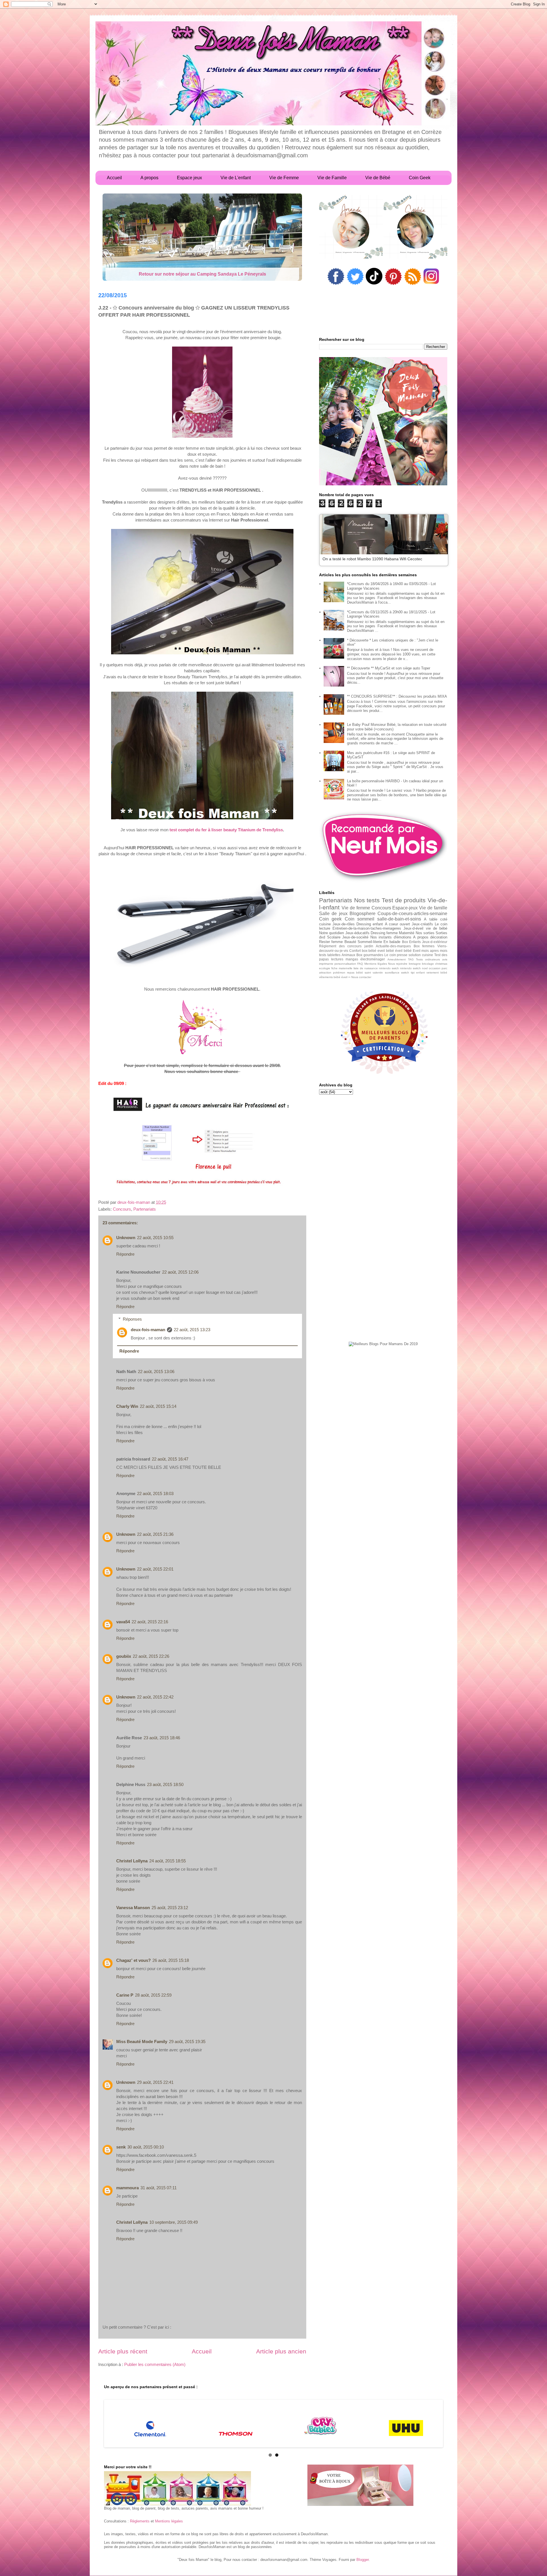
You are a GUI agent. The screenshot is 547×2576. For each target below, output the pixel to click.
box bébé (369, 951)
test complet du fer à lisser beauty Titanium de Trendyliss (226, 830)
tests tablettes (330, 955)
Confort (355, 951)
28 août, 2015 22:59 (153, 1995)
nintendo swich (389, 968)
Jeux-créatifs (422, 924)
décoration (439, 937)
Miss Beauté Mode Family (142, 2042)
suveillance (392, 973)
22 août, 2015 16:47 (170, 1459)
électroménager (373, 959)
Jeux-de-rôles (344, 924)
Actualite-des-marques (393, 946)
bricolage (428, 964)
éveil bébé (403, 951)
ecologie (325, 968)
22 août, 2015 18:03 (155, 1493)
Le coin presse (396, 955)
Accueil (202, 2351)
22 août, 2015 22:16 (150, 1622)
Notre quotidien (331, 933)
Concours (122, 1209)
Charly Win (127, 1406)
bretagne (415, 964)
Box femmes (424, 946)
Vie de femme (356, 908)
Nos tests (367, 900)
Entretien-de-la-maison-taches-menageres (367, 928)
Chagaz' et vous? (133, 1960)
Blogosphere (363, 914)
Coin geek (330, 919)
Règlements (140, 2521)
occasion (435, 968)
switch (405, 973)
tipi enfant (418, 973)
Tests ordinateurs (428, 959)
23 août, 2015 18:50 (165, 1784)
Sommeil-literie (370, 942)
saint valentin (374, 973)
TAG (411, 959)
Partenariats (145, 1209)
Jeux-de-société (355, 937)
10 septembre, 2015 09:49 (174, 2222)
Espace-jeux (405, 908)
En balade (392, 942)
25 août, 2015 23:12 (170, 1908)
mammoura (127, 2188)
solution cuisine (421, 955)
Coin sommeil (360, 919)
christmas (441, 964)
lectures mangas (345, 959)
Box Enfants (411, 942)
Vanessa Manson (133, 1908)
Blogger (363, 2560)
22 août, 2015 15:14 (158, 1406)
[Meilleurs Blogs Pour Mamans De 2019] (383, 1344)
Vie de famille (433, 908)
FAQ (360, 964)
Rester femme (331, 942)
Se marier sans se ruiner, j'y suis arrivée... (202, 274)
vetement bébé (437, 973)
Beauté (350, 942)
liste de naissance (366, 968)
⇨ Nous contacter (360, 977)
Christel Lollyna (132, 1861)
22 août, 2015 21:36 (155, 1534)
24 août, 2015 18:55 (168, 1861)
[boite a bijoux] (360, 2486)
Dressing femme (384, 933)
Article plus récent (123, 2351)
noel (425, 968)
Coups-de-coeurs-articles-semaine (412, 914)
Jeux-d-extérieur (435, 942)
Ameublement (397, 959)
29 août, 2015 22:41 (155, 2082)
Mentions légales (376, 964)
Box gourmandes (370, 955)
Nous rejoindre (398, 964)
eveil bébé (386, 951)
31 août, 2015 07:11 (159, 2188)
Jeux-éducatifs (357, 933)
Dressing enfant (370, 924)
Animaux (348, 955)
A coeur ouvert (397, 924)
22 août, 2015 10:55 (155, 1238)
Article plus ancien (281, 2351)
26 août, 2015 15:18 (171, 1960)
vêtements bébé (330, 977)
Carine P (125, 1995)
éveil (344, 977)
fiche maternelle (342, 968)
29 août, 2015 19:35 (187, 2042)
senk (121, 2147)
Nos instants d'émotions (391, 937)
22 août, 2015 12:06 (180, 1272)
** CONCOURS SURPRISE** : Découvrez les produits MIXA (397, 696)
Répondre (125, 1254)
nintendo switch (410, 968)
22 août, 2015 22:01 (155, 1569)
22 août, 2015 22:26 (151, 1656)
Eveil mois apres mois (430, 951)
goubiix (124, 1656)
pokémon (339, 973)
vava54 (123, 1622)
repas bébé (355, 973)
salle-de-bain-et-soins (399, 919)
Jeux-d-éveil (413, 928)
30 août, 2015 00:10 (146, 2147)
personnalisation (345, 964)
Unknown (126, 1238)
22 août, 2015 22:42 (155, 1697)
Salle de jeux (333, 914)
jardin (369, 946)
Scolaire (334, 937)
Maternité (407, 933)
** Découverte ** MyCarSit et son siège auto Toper (389, 668)
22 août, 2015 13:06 (156, 1372)
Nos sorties (425, 933)
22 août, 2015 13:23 (192, 1330)
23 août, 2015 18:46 (162, 1738)
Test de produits (404, 900)
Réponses (132, 1319)
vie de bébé (437, 928)
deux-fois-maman (148, 1330)
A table (430, 919)
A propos (421, 937)
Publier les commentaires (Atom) (155, 2364)
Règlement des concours (340, 946)
